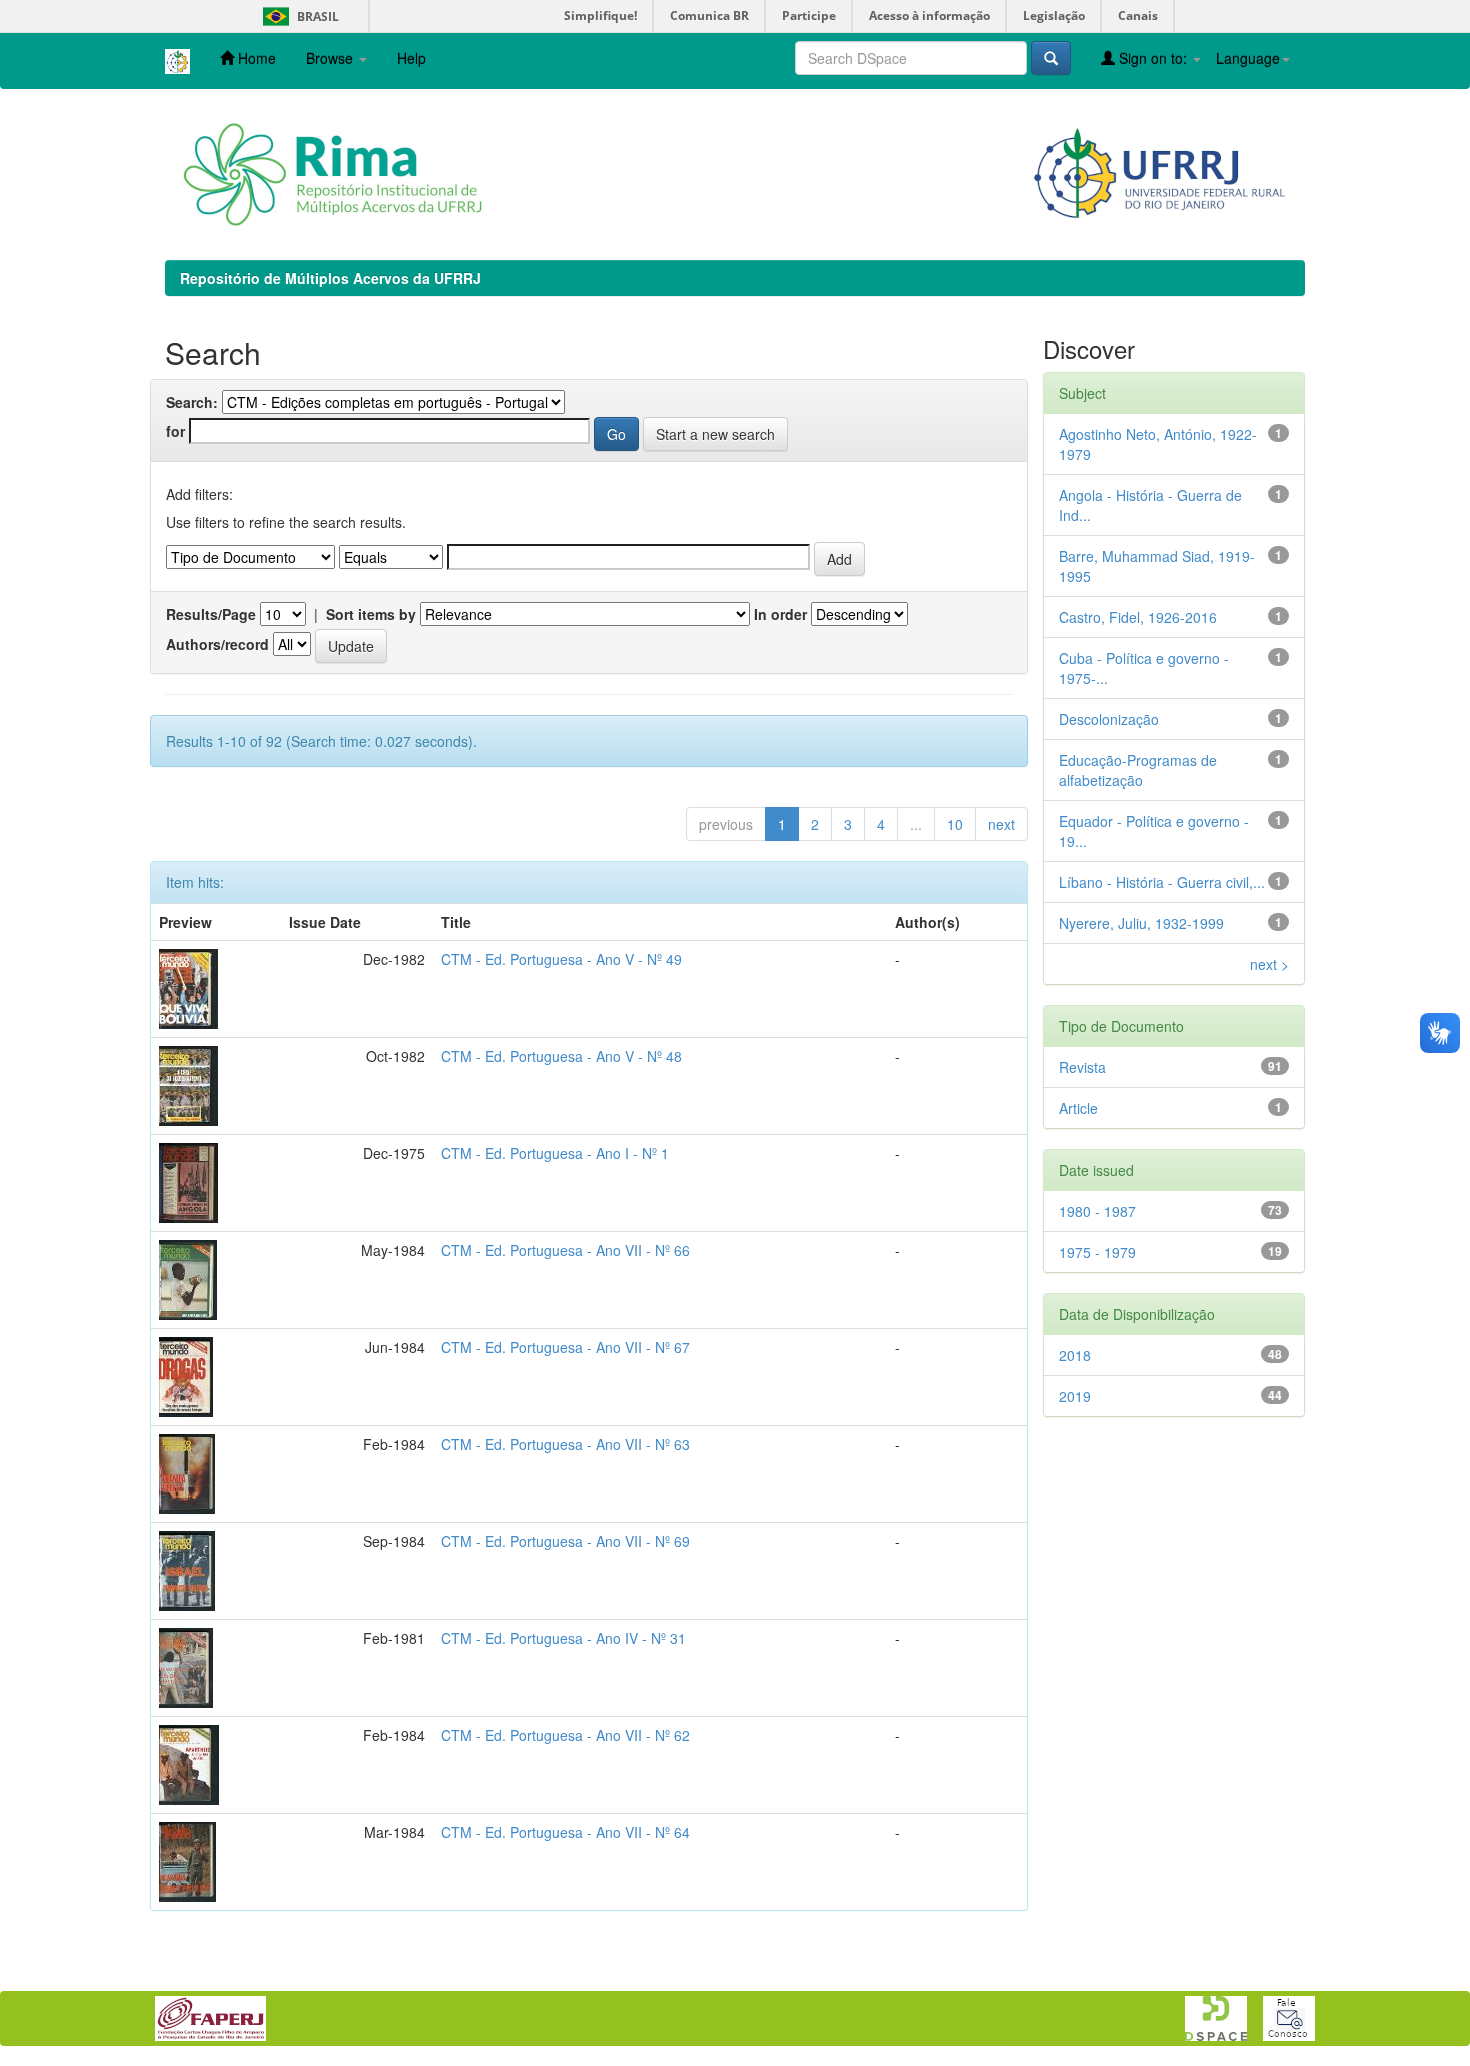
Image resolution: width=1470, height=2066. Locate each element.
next (1001, 824)
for (175, 431)
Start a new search (715, 434)
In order (780, 614)
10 (955, 824)
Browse (331, 58)
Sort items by (371, 614)
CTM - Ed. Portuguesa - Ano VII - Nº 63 (565, 1444)
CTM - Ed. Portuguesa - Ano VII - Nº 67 (565, 1347)
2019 (1075, 1396)
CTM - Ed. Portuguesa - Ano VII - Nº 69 (565, 1541)
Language (1248, 58)
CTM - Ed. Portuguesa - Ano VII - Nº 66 (565, 1250)
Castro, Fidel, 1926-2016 (1138, 617)
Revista (1082, 1067)
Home (255, 58)
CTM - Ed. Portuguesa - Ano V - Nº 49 (561, 959)
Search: (192, 402)
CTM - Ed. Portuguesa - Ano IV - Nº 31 (563, 1638)
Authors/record (217, 644)
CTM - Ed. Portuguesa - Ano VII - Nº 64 (565, 1832)
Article (1078, 1108)
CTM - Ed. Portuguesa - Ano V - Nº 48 (561, 1056)
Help (411, 58)
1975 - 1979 (1097, 1252)
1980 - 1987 (1097, 1211)
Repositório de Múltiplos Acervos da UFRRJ (330, 278)
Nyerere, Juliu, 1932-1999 (1141, 923)
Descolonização (1109, 719)
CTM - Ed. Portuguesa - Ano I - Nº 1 (555, 1153)
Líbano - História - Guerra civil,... (1162, 882)
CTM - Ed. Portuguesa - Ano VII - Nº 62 (565, 1735)
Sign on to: (1153, 58)
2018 (1075, 1355)
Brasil (297, 16)
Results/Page (211, 614)
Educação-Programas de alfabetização (1138, 770)
